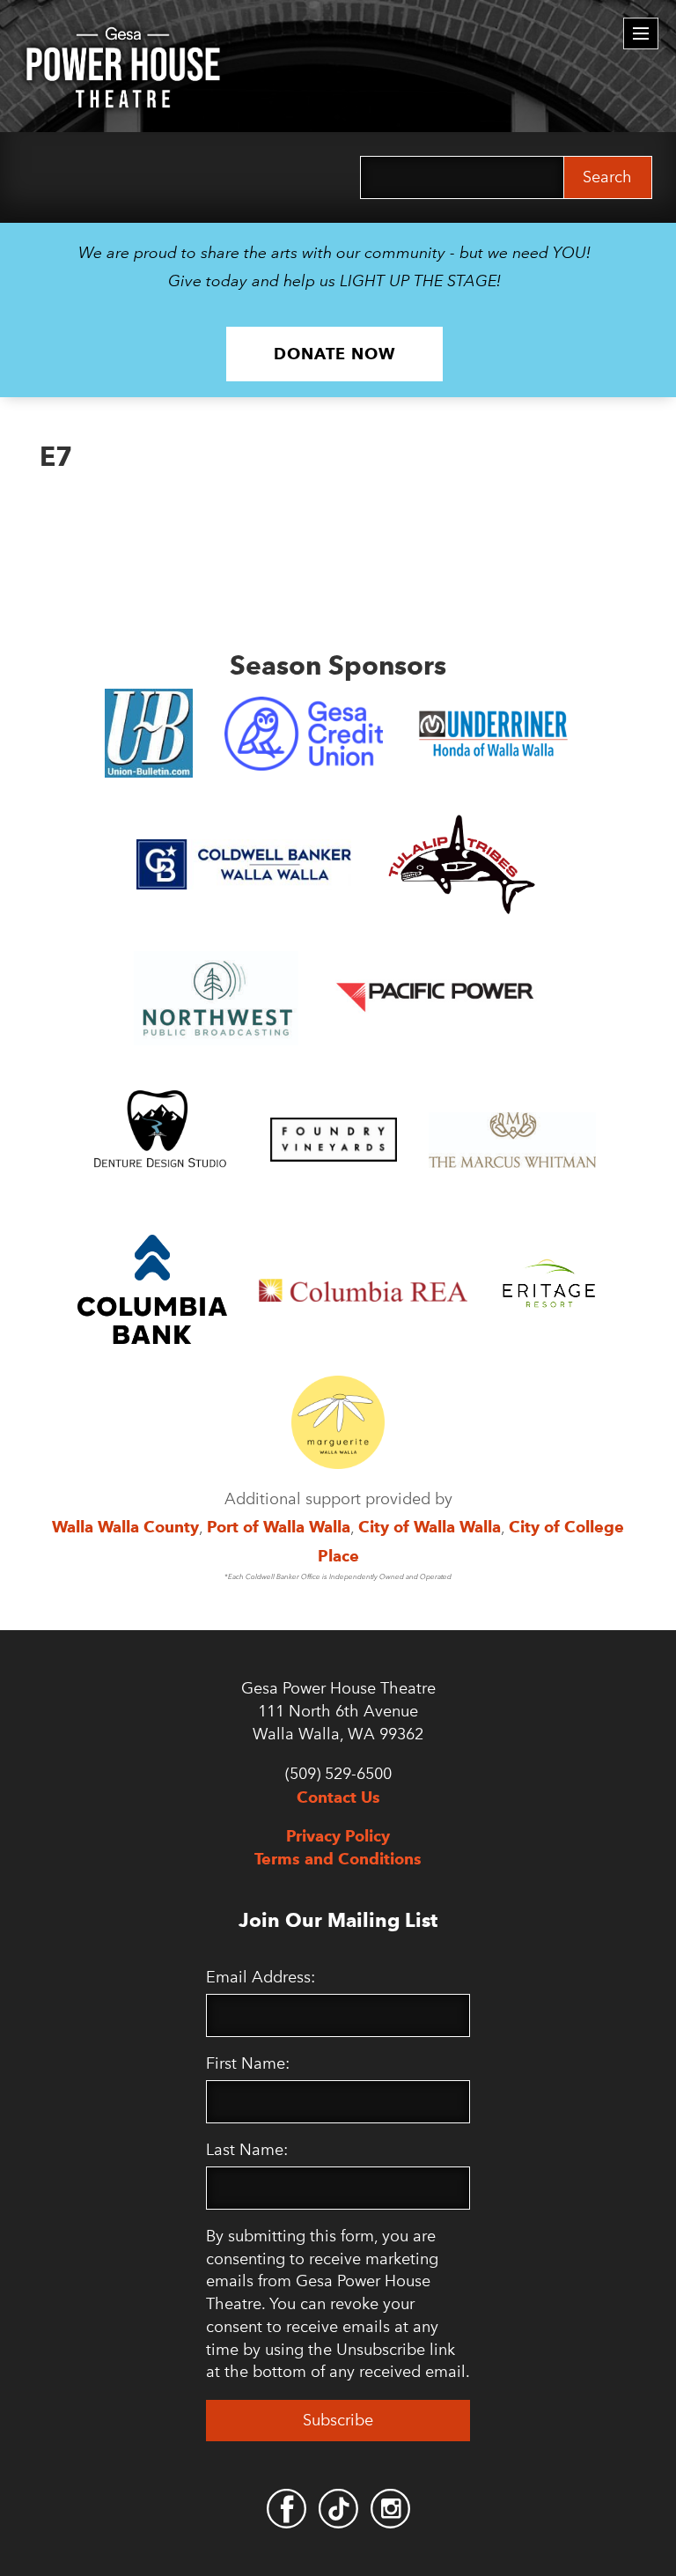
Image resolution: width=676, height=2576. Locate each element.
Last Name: (247, 2150)
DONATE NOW (334, 354)
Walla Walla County (125, 1527)
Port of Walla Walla (279, 1527)
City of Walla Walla (430, 1527)
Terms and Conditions (338, 1859)
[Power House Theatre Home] (123, 40)
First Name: (248, 2063)
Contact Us (338, 1797)
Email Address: (261, 1977)
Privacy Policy (338, 1836)
